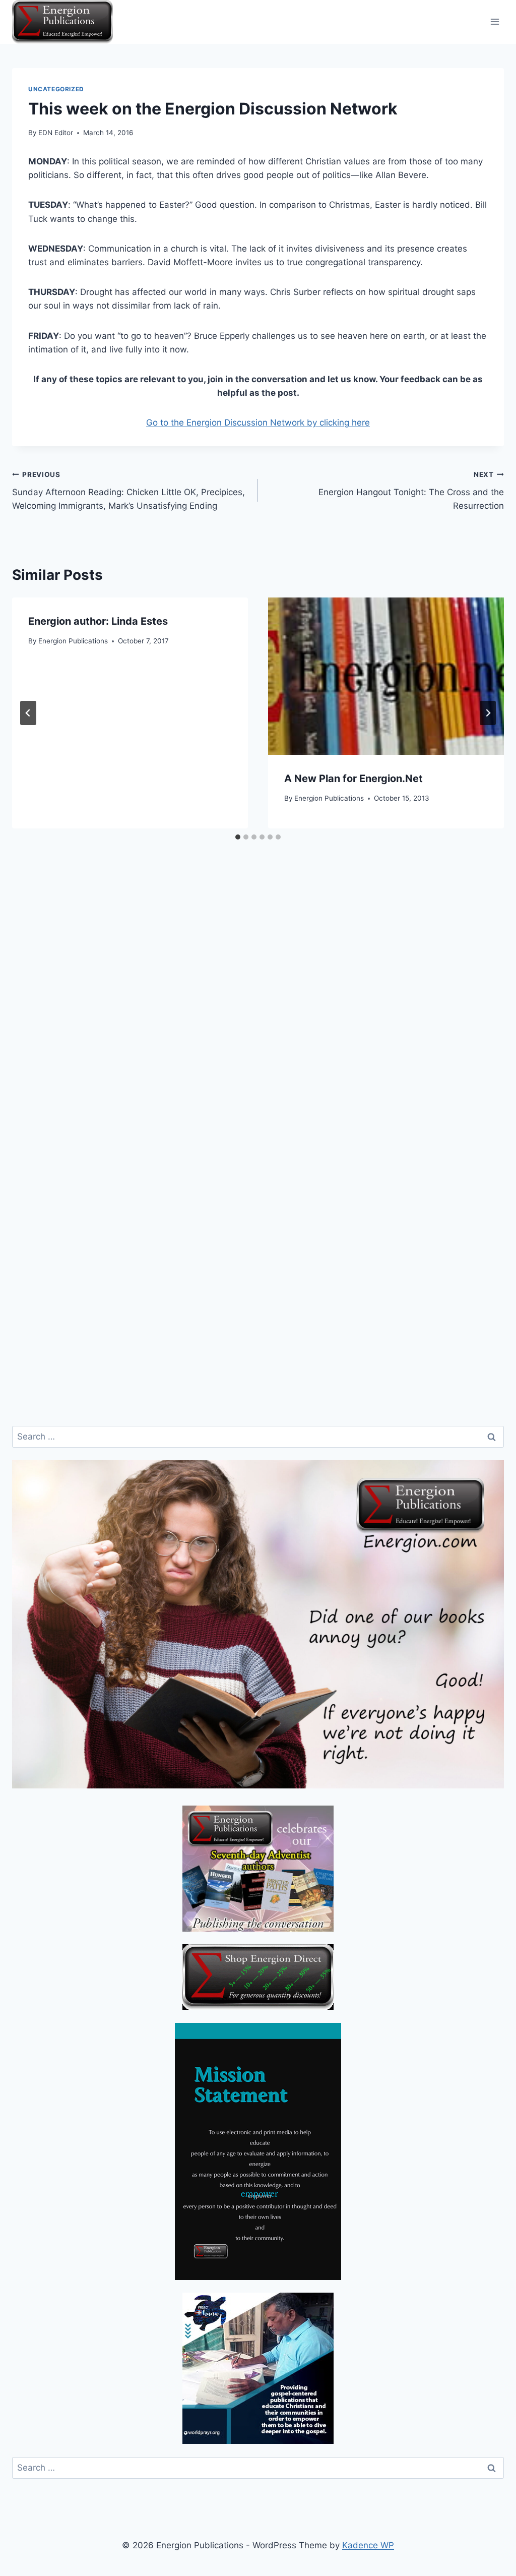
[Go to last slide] (28, 713)
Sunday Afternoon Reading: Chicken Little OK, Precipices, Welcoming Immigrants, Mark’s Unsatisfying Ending (128, 491)
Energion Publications (73, 641)
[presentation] (386, 676)
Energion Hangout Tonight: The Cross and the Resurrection (411, 491)
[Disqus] (258, 1021)
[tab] (238, 837)
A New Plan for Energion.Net (353, 778)
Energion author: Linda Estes (98, 621)
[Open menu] (495, 22)
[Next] (488, 713)
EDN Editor (56, 133)
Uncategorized (56, 89)
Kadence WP (368, 2545)
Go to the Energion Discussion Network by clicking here (258, 423)
